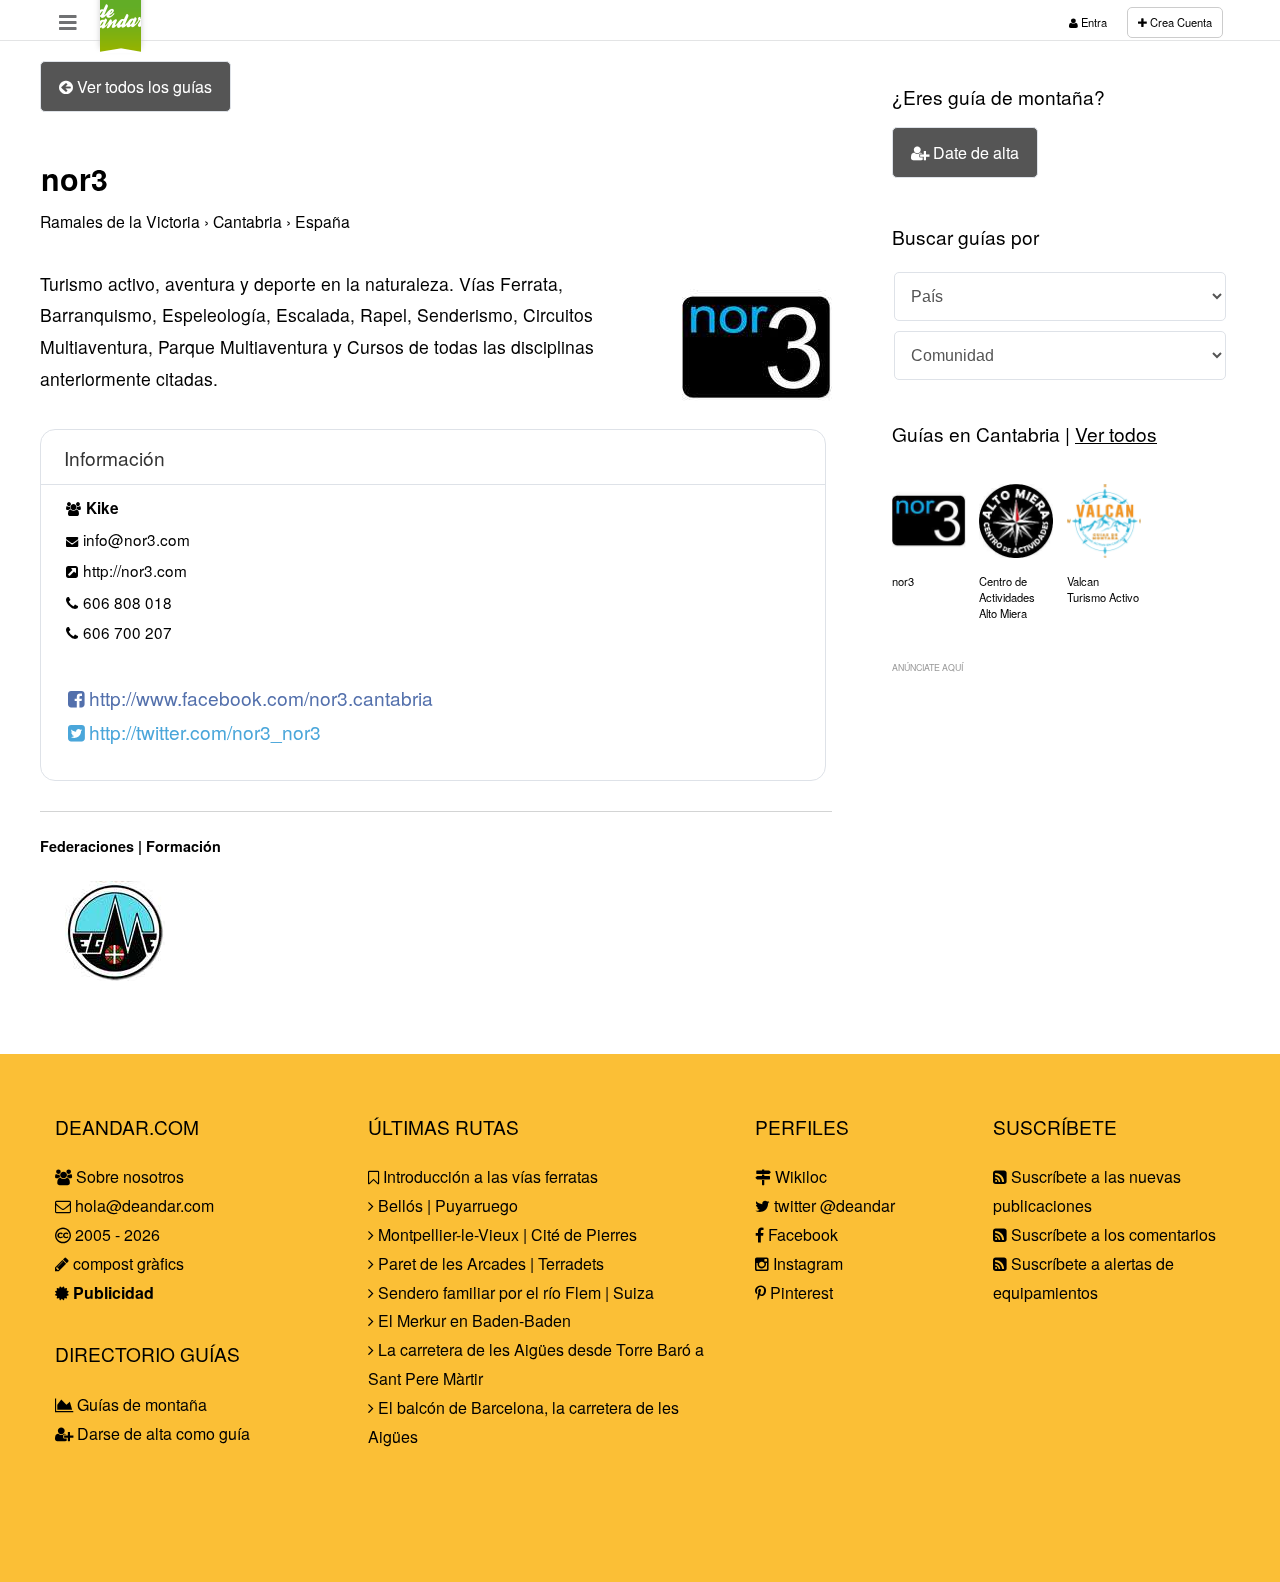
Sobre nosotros (128, 1176)
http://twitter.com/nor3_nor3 (202, 731)
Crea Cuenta (1179, 22)
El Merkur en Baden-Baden (472, 1320)
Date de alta (974, 152)
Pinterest (799, 1292)
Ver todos (1116, 433)
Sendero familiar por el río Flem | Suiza (514, 1292)
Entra (1092, 22)
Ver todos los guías (142, 86)
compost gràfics (126, 1263)
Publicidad (111, 1292)
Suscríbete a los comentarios (1111, 1234)
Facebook (801, 1234)
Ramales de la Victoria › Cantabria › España (195, 221)
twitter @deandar (832, 1205)
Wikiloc (799, 1176)
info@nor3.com (136, 539)
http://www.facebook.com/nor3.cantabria (258, 697)
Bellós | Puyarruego (446, 1205)
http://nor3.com (135, 570)
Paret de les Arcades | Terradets (489, 1263)
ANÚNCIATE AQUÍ (927, 667)
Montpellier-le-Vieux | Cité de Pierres (505, 1234)
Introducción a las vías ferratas (488, 1176)
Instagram (806, 1263)
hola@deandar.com (144, 1205)
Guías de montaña (140, 1404)
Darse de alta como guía (161, 1433)
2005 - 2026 (115, 1234)
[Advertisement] (1060, 825)
